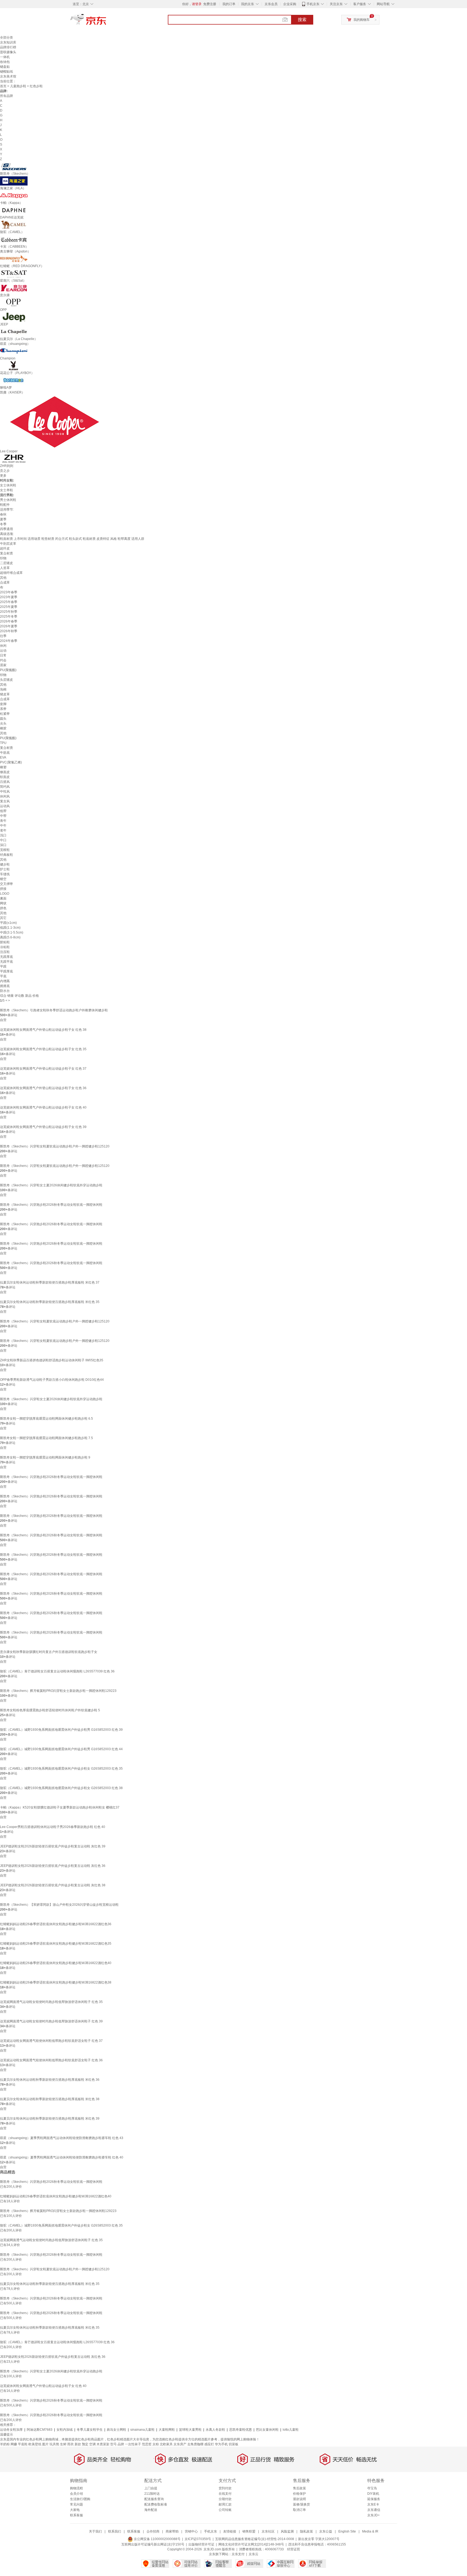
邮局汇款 (225, 2504)
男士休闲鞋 (8, 500)
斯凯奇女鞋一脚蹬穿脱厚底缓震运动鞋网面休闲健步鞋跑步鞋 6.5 (46, 1419)
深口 (3, 845)
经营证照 (293, 2549)
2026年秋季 (9, 631)
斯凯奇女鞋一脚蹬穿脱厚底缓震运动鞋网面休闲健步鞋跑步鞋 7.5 (46, 1438)
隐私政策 (306, 2531)
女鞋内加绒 (65, 2430)
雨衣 (71, 2444)
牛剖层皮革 (8, 544)
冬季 (3, 524)
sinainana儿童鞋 (142, 2430)
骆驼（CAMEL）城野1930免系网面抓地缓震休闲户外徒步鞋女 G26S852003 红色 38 (61, 1788)
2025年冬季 (9, 617)
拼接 (3, 889)
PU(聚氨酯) (8, 670)
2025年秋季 (9, 612)
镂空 (3, 879)
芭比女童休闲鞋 (267, 2430)
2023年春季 (9, 592)
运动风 (5, 806)
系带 (3, 709)
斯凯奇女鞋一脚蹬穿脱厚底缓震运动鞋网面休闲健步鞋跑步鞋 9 (45, 1457)
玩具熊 (54, 2444)
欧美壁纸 (35, 2444)
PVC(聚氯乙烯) (11, 762)
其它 (3, 918)
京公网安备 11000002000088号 (157, 2539)
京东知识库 (8, 42)
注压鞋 (5, 952)
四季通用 (6, 529)
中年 (3, 826)
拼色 (3, 908)
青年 (3, 821)
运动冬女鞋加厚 (11, 2430)
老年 (3, 830)
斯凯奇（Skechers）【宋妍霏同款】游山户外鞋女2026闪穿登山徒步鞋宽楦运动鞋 (59, 1905)
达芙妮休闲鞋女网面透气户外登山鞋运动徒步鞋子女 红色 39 (43, 1127)
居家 (3, 665)
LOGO (5, 894)
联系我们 (115, 2531)
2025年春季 (9, 602)
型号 (114, 2444)
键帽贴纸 (6, 72)
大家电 (75, 2510)
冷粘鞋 (5, 947)
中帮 (3, 816)
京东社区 (268, 2531)
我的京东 (248, 4)
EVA (3, 757)
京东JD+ (373, 2515)
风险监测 (287, 2531)
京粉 (156, 2444)
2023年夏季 (9, 597)
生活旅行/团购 (80, 2499)
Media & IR (370, 2531)
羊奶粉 (5, 2444)
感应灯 (209, 2444)
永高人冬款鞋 (215, 2430)
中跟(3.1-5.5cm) (12, 932)
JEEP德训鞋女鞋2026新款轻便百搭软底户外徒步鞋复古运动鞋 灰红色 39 (53, 1846)
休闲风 (5, 796)
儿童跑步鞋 (18, 86)
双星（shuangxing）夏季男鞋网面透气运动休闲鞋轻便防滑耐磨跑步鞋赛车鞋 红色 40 (62, 2157)
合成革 (5, 582)
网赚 (14, 2444)
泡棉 (3, 689)
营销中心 (191, 2531)
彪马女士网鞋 (116, 2430)
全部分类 (6, 38)
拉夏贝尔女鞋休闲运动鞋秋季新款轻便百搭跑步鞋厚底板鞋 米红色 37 (50, 1282)
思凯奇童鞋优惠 (241, 2430)
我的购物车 (362, 20)
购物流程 (76, 2488)
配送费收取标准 (156, 2504)
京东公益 (326, 2531)
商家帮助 (172, 2531)
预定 (85, 2444)
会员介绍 (76, 2494)
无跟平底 (6, 962)
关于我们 (95, 2531)
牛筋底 (5, 753)
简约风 (5, 787)
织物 (3, 558)
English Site (347, 2531)
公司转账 (225, 2510)
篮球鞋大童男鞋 (190, 2430)
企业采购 (290, 4)
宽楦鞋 (5, 850)
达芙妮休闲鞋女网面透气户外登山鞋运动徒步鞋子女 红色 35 (43, 1049)
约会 (3, 660)
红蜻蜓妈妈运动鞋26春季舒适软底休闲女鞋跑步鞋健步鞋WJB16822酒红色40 (56, 1963)
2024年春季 (9, 641)
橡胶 (3, 728)
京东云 (253, 2554)
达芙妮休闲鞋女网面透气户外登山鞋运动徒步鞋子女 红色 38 (43, 1030)
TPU (3, 743)
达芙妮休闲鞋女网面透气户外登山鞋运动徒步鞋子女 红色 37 (43, 1069)
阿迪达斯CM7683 (40, 2430)
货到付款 (225, 2488)
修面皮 (5, 772)
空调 (92, 2444)
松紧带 (5, 714)
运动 (3, 651)
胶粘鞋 (5, 942)
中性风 (5, 792)
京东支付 (238, 2554)
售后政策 (299, 2488)
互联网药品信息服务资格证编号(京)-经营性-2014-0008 (255, 2539)
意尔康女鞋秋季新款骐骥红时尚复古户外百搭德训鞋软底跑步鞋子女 (49, 1652)
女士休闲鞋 (8, 485)
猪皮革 (5, 694)
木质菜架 (103, 2444)
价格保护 (299, 2494)
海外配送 (151, 2510)
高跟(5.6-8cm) (10, 937)
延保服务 (374, 2499)
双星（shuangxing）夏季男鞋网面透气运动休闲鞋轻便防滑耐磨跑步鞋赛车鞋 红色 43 (62, 2138)
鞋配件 (5, 505)
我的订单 (229, 4)
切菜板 (234, 2444)
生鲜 (63, 2444)
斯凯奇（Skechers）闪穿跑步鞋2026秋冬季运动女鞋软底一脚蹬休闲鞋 (51, 1205)
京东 (106, 22)
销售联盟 (249, 2531)
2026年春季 (9, 621)
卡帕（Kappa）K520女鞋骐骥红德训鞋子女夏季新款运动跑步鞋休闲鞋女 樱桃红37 (60, 1807)
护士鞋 (5, 869)
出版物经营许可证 (201, 2544)
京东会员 (271, 4)
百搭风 (5, 782)
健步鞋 (5, 864)
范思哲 (147, 2444)
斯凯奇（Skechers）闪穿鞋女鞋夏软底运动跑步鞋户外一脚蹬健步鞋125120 (55, 1146)
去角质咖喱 (195, 2444)
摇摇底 (5, 986)
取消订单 (299, 2510)
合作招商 (153, 2531)
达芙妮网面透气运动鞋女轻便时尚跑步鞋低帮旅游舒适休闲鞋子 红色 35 (51, 2002)
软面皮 (5, 777)
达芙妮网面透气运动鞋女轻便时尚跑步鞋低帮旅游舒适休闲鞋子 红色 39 (51, 2021)
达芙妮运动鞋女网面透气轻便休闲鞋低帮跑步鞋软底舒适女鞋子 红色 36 (51, 2060)
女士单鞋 (6, 490)
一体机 (5, 57)
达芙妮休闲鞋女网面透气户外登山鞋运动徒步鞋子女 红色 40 (43, 1107)
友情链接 (230, 2531)
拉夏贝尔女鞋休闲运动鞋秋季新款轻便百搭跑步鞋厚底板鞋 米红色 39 (50, 2119)
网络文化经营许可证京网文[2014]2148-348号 (251, 2544)
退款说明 (299, 2499)
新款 (78, 2444)
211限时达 (152, 2494)
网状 (3, 903)
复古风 (5, 801)
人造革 (5, 568)
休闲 (3, 646)
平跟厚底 (6, 971)
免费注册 (210, 4)
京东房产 (180, 2444)
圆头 (3, 719)
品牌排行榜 (8, 47)
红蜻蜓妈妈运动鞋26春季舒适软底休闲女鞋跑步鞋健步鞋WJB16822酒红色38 (56, 1982)
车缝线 (5, 874)
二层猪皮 (6, 563)
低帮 (3, 811)
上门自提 (151, 2488)
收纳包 (5, 62)
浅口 (3, 835)
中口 (3, 840)
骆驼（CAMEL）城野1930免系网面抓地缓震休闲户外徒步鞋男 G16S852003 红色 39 (61, 1730)
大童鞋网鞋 (167, 2430)
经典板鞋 (6, 855)
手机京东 (313, 4)
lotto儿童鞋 (291, 2430)
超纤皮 (5, 548)
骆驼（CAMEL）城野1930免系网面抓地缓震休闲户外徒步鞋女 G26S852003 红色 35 (61, 1769)
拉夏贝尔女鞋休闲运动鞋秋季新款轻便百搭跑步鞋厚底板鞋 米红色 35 (50, 1302)
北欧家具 (166, 2444)
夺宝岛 (372, 2488)
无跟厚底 (6, 957)
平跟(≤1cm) (8, 923)
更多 (3, 476)
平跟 (3, 967)
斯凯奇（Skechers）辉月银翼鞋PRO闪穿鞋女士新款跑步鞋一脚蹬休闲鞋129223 (58, 1691)
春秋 (3, 514)
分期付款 (225, 2499)
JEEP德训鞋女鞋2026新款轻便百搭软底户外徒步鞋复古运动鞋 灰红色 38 (53, 1885)
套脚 (3, 704)
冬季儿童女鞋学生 (90, 2430)
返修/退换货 (301, 2504)
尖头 (3, 723)
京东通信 (374, 2510)
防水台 (5, 991)
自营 (3, 1020)
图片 (45, 2444)
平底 (3, 976)
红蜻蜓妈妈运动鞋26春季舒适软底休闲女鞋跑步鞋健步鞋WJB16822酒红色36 (56, 1924)
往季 (3, 636)
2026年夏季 (9, 626)
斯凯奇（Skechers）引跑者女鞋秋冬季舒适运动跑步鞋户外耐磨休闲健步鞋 (54, 1010)
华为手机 (221, 2444)
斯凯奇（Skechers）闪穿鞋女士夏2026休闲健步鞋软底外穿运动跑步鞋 (51, 1185)
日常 (3, 655)
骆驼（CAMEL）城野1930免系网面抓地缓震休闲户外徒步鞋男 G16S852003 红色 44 (61, 1749)
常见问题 (76, 2504)
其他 (3, 578)
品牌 (121, 2444)
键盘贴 (5, 67)
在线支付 (225, 2494)
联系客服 (76, 2515)
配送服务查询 (154, 2499)
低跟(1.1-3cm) (10, 928)
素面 (3, 898)
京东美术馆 (8, 76)
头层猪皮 (6, 680)
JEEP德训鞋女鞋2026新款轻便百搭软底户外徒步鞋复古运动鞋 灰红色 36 (53, 1866)
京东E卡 (373, 2504)
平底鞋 (23, 2444)
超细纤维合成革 (11, 573)
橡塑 (3, 767)
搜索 (302, 20)
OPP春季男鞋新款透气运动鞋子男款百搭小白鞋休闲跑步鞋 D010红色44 (52, 1380)
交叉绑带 (6, 884)
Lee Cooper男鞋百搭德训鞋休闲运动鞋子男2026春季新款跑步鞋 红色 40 (53, 1827)
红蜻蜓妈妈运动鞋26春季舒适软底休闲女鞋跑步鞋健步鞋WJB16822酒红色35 (56, 1944)
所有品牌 (6, 96)
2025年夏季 (9, 607)
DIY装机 (373, 2494)
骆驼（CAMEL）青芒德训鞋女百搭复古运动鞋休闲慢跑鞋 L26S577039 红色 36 (57, 1671)
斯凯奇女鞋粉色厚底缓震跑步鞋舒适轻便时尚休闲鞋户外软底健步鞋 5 (50, 1710)
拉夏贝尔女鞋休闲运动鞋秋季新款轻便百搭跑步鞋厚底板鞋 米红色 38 (50, 2099)
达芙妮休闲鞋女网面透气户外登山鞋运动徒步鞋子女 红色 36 (43, 1088)
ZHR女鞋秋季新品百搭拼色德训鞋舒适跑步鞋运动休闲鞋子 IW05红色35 (52, 1360)
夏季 (3, 519)
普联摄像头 (8, 52)
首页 (3, 86)
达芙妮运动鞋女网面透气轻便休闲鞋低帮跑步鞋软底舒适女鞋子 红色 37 (51, 2041)
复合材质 (6, 553)
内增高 (5, 981)
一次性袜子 (133, 2444)
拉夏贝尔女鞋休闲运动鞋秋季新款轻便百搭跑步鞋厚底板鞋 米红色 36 (50, 2080)
